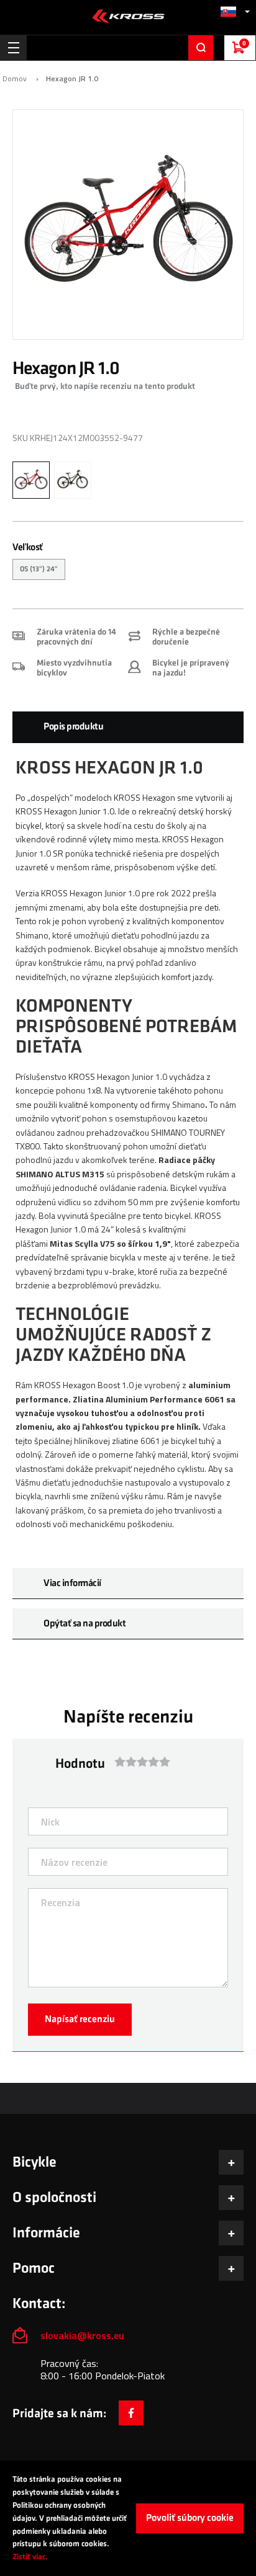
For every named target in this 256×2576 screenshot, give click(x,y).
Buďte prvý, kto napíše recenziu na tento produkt (105, 386)
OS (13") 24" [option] (39, 569)
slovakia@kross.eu (84, 2335)
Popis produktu (73, 727)
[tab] (128, 727)
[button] (235, 11)
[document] (128, 2518)
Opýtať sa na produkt (85, 1624)
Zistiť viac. (30, 2557)
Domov (15, 79)
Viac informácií (72, 1583)
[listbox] (128, 571)
